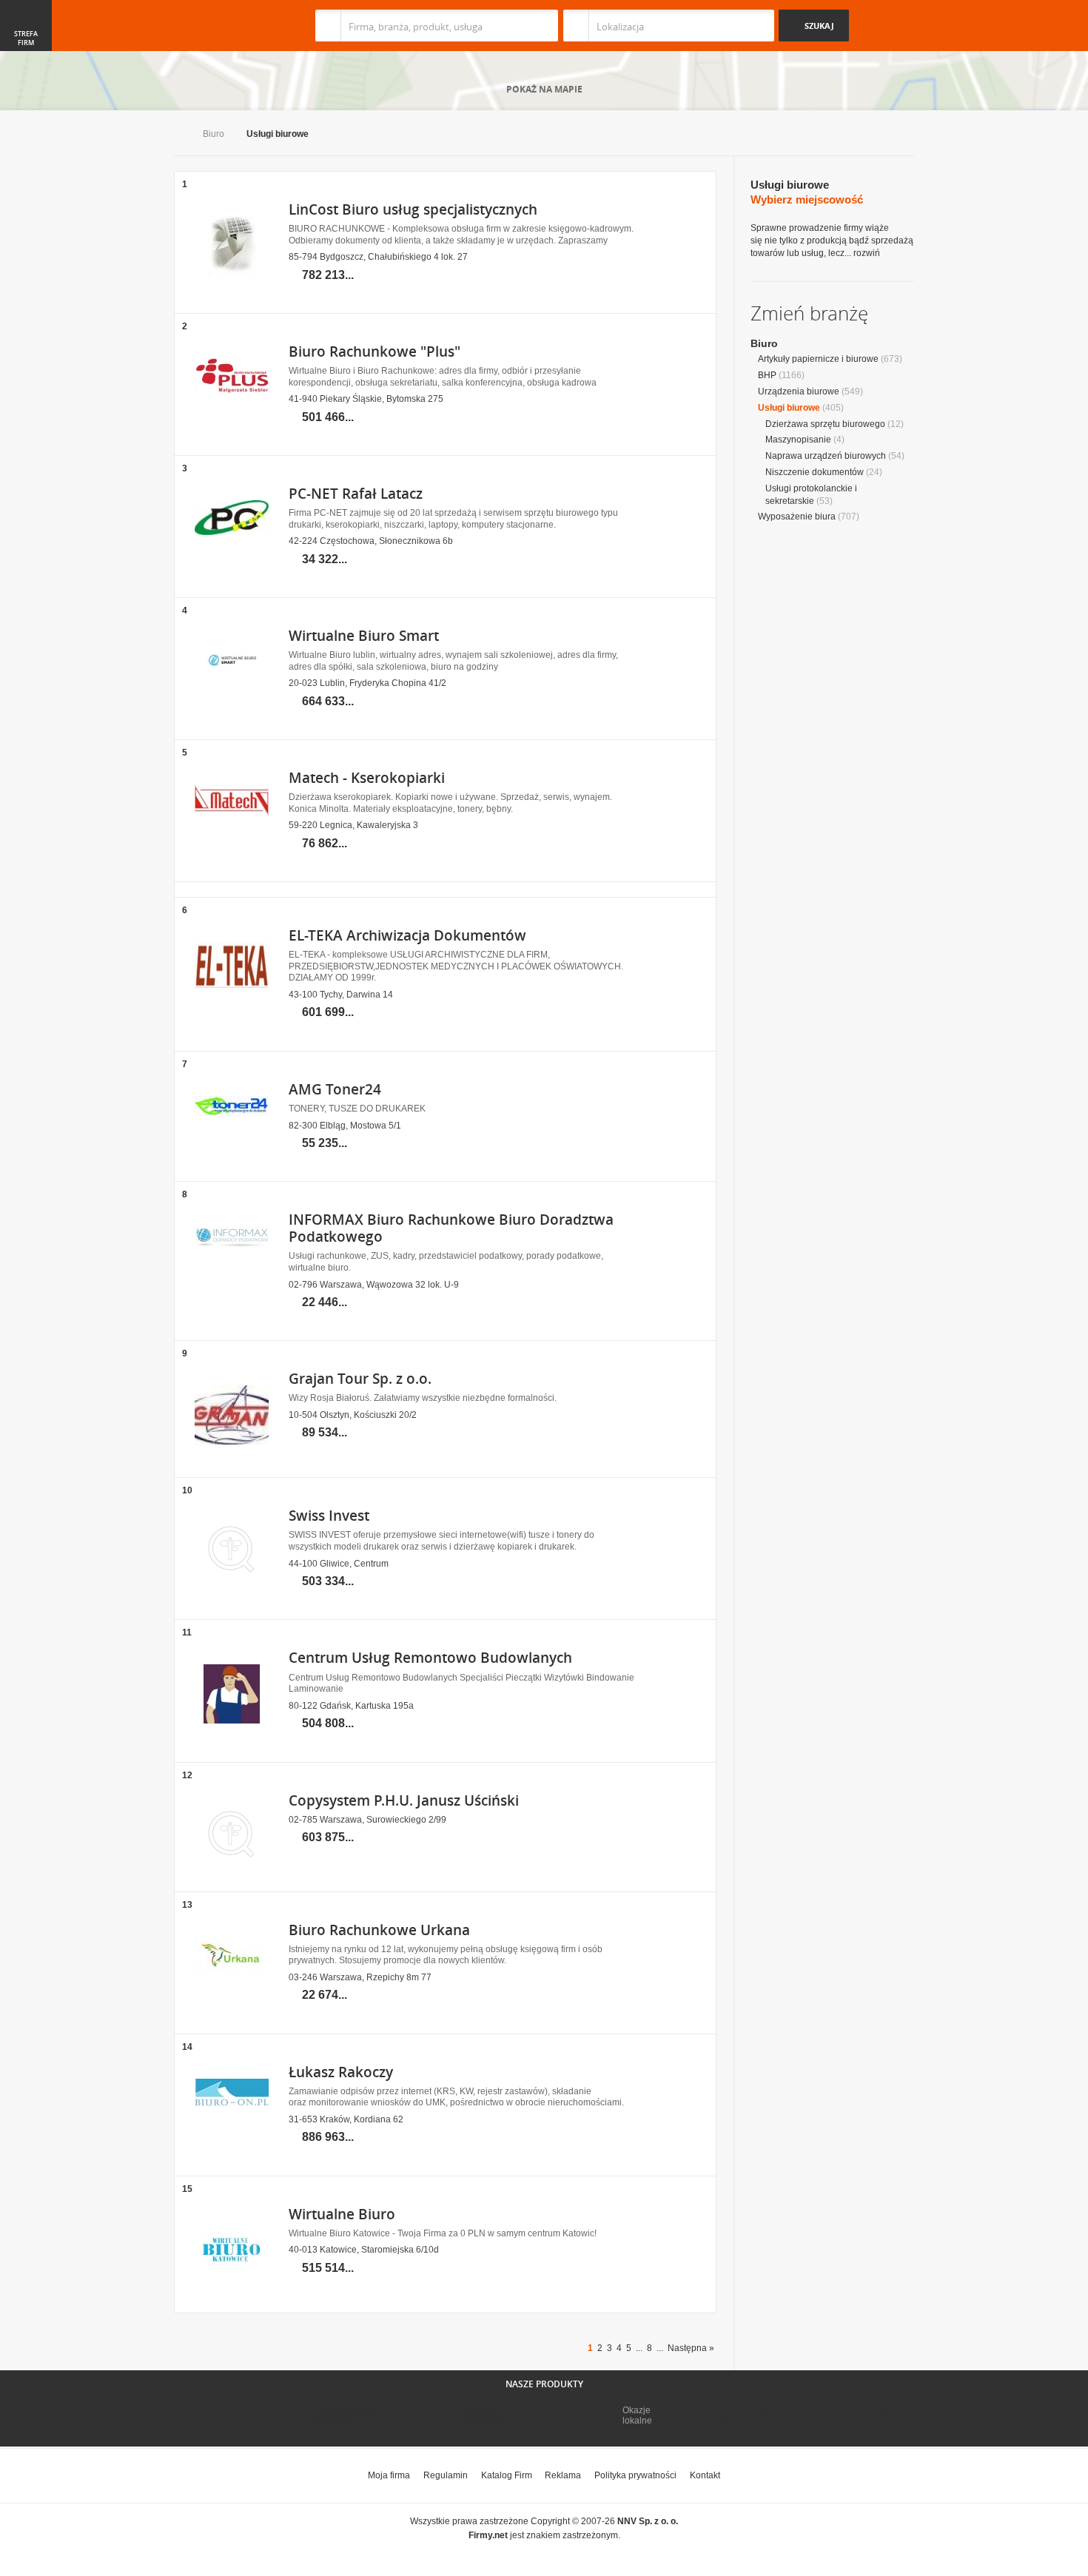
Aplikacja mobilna (864, 2416)
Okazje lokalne (637, 2415)
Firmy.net (218, 26)
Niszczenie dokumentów (815, 472)
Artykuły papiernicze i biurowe (818, 359)
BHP (767, 375)
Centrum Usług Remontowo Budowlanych (430, 1658)
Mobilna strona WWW (217, 2416)
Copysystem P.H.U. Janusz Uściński (404, 1800)
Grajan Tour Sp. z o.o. (360, 1379)
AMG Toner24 (335, 1089)
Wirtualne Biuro (342, 2214)
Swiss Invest (329, 1516)
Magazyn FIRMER (743, 2416)
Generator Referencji (482, 2416)
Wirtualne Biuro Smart (364, 636)
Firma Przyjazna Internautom (343, 2416)
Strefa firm (26, 38)
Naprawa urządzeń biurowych (826, 456)
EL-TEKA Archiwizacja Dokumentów (407, 935)
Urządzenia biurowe (799, 391)
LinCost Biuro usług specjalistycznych (413, 209)
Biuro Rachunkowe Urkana (379, 1930)
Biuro (214, 134)
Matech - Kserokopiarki (367, 778)
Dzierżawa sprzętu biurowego (825, 424)
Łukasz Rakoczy (341, 2072)
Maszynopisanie (798, 440)
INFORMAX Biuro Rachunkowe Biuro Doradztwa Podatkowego (451, 1228)
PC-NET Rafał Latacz (356, 494)
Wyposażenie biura (797, 517)
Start (177, 135)
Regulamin (446, 2475)
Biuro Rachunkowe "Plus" (375, 352)
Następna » (691, 2348)
